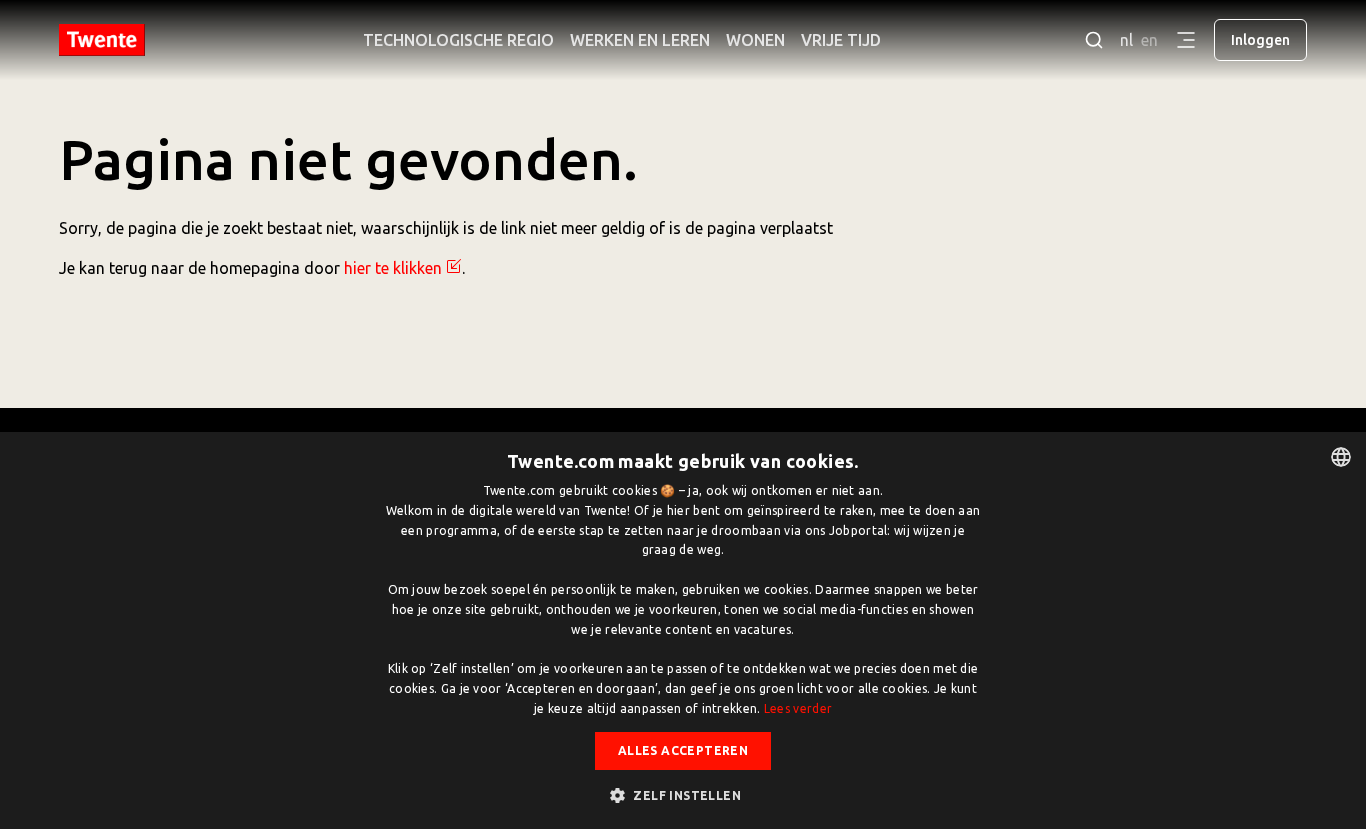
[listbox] (1341, 457)
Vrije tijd (841, 40)
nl (1126, 40)
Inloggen (1260, 40)
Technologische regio (458, 40)
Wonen (755, 40)
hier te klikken (393, 268)
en (1149, 40)
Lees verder (798, 708)
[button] (683, 795)
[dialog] (683, 630)
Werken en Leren (640, 40)
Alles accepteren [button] (683, 750)
